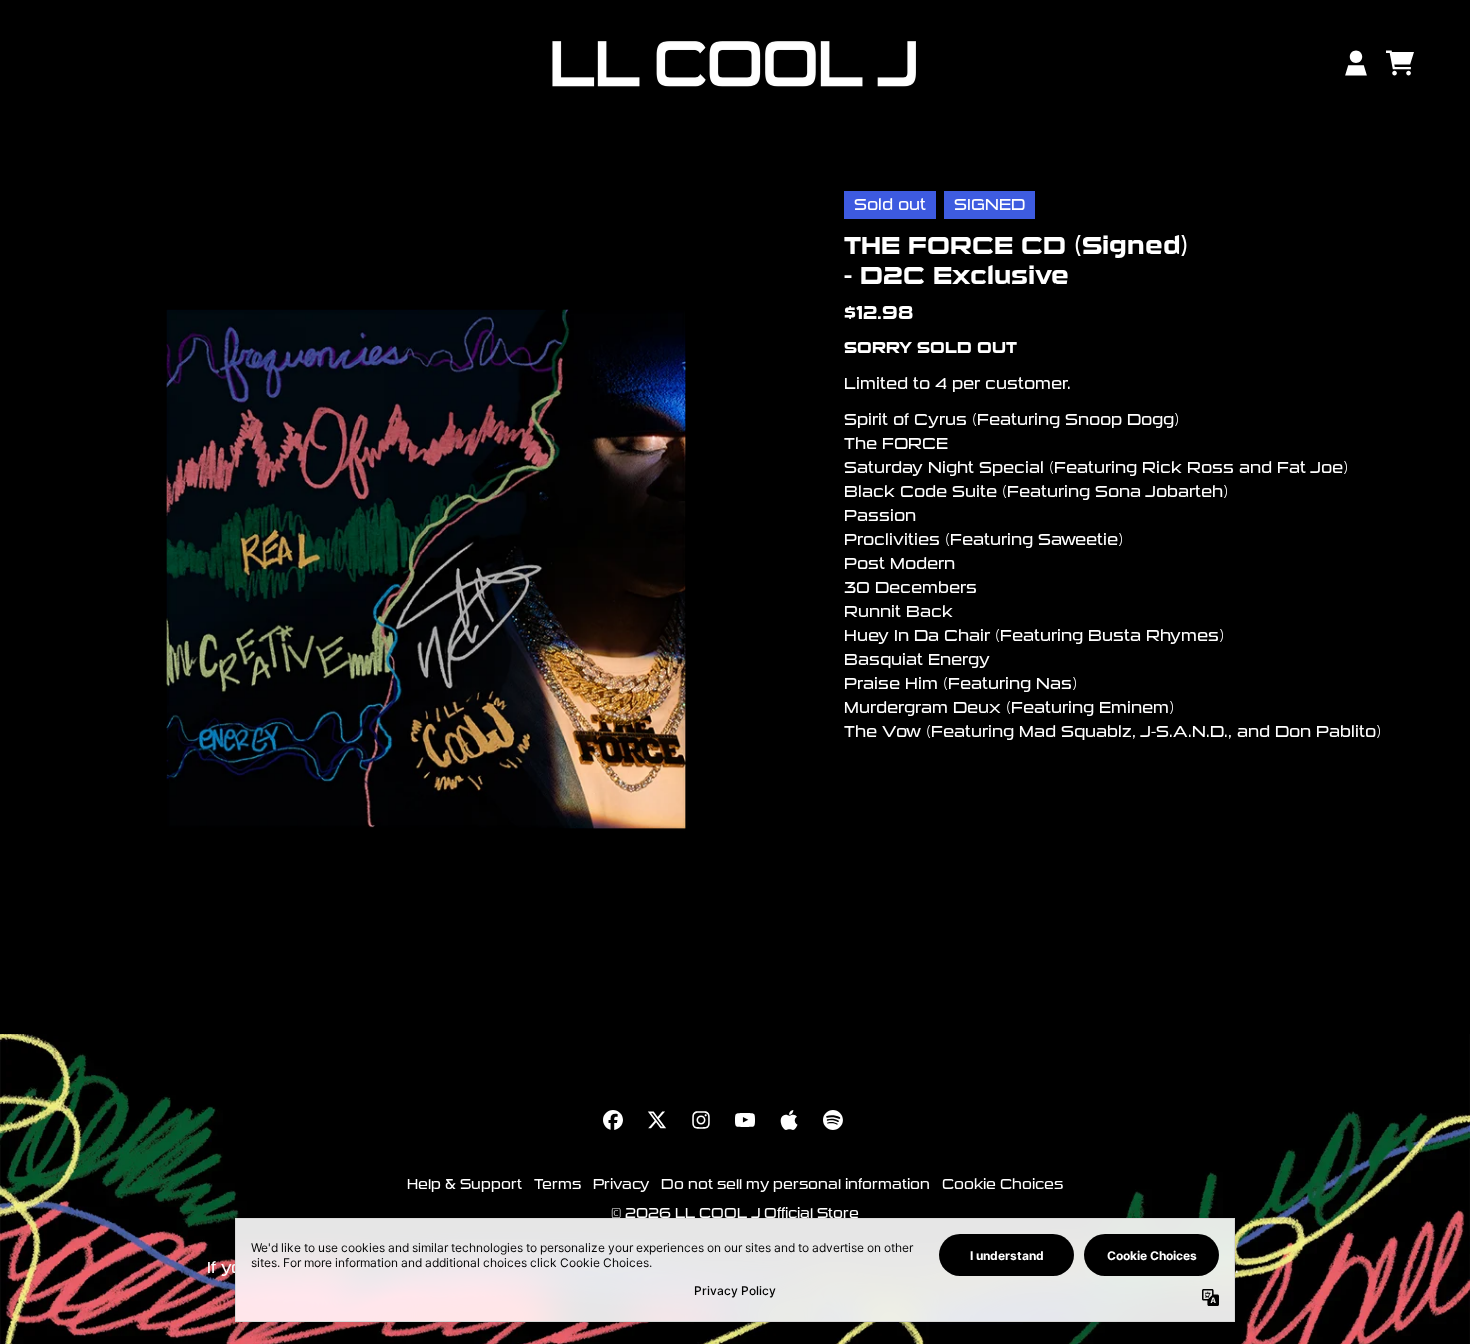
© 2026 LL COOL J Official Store (735, 1213)
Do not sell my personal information (795, 1184)
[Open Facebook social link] (613, 1120)
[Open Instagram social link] (701, 1120)
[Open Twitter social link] (657, 1120)
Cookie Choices (1002, 1184)
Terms (557, 1184)
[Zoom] (426, 569)
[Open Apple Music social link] (789, 1120)
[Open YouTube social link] (745, 1120)
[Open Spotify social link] (833, 1120)
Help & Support (464, 1184)
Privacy (621, 1184)
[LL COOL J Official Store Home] (735, 63)
